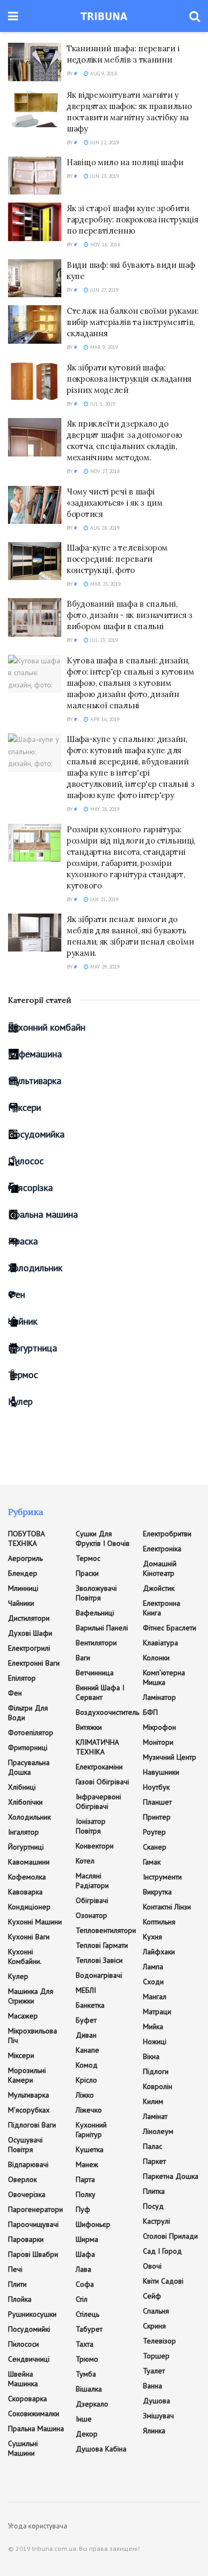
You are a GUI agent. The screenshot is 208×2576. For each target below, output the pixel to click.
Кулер (20, 1401)
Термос (23, 1375)
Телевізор (159, 2341)
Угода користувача (38, 2526)
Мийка (153, 2026)
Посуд (153, 2206)
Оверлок (22, 2179)
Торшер (156, 2356)
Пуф (83, 2209)
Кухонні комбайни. (25, 1956)
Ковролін (158, 2086)
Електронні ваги (34, 1663)
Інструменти (162, 1877)
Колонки (156, 1658)
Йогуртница (33, 1348)
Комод (87, 2065)
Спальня (156, 2311)
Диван (86, 2035)
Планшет (157, 1802)
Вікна (151, 2056)
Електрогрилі (29, 1648)
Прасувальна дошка (29, 1767)
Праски (87, 1573)
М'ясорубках (29, 2110)
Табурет (89, 2329)
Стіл (82, 2299)
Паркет (154, 2161)
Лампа (153, 1967)
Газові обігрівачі (102, 1782)
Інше (84, 2419)
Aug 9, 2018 (103, 74)
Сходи (153, 1982)
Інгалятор (23, 1832)
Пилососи (23, 2344)
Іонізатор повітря (91, 1826)
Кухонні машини (35, 1922)
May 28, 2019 (104, 809)
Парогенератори (35, 2209)
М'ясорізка (30, 1188)
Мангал (155, 1997)
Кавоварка (25, 1892)
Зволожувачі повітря (96, 1593)
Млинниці (23, 1588)
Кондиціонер (29, 1907)
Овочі (152, 2266)
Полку (86, 2194)
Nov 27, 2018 (104, 471)
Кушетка (90, 2149)
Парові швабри (33, 2254)
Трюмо (87, 2359)
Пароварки (26, 2239)
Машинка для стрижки (31, 1996)
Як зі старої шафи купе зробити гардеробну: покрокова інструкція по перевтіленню (132, 219)
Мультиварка (35, 1081)
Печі (15, 2269)
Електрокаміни (99, 1767)
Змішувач (158, 2416)
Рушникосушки (32, 2314)
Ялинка (154, 2431)
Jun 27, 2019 (103, 290)
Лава (83, 2269)
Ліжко (85, 2095)
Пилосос (26, 1161)
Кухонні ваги (29, 1937)
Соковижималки (34, 2413)
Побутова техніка (26, 1538)
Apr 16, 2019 (104, 719)
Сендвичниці (29, 2359)
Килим (153, 2101)
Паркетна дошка (171, 2176)
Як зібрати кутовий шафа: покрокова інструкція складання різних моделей (129, 379)
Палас (153, 2146)
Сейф (152, 2296)
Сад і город (162, 2251)
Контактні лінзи (167, 1907)
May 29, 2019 (104, 967)
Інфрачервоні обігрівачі (98, 1801)
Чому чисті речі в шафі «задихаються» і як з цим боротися (115, 503)
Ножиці (155, 2041)
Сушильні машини (23, 2448)
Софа (85, 2284)
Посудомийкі (29, 2329)
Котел (85, 1861)
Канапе (87, 2050)
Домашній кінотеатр (160, 1568)
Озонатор (91, 1915)
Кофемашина (35, 1054)
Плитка (154, 2191)
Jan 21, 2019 (103, 899)
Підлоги (156, 2071)
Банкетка (90, 2005)
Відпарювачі (28, 2164)
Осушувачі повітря (25, 2145)
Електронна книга (162, 1608)
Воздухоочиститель (107, 1712)
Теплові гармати (102, 1945)
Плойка (20, 2299)
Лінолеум (158, 2131)
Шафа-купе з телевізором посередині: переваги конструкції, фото (117, 559)
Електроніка (162, 1549)
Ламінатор (159, 1697)
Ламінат (155, 2116)
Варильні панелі (102, 1628)
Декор (87, 2434)
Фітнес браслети (170, 1628)
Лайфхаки (159, 1952)
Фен (17, 1294)
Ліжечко (89, 2110)
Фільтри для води (28, 1713)
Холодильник (35, 1268)
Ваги (83, 1658)
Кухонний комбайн (47, 1027)
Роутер (154, 1832)
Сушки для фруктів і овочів (103, 1538)
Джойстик (159, 1588)
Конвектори (95, 1846)
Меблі (86, 1990)
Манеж (87, 2164)
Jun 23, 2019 (104, 176)
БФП (150, 1712)
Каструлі (157, 2221)
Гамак (152, 1862)
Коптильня (159, 1922)
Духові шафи (30, 1633)
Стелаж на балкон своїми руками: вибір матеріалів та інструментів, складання (133, 322)
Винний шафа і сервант (100, 1692)
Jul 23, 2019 (103, 640)
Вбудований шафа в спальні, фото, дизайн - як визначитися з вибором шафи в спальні (130, 615)
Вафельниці (95, 1613)
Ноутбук (156, 1787)
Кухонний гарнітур (91, 2130)
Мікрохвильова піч (33, 2036)
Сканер (155, 1847)
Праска (23, 1241)
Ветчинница (95, 1673)
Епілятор (22, 1678)
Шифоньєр (93, 2224)
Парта (85, 2179)
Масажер (23, 2016)
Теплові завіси (99, 1960)
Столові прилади (170, 2236)
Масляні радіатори (92, 1881)
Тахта (85, 2344)
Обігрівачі (92, 1900)
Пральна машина (43, 1214)
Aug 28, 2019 (104, 528)
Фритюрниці (28, 1747)
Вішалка (89, 2389)
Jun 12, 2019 (104, 142)
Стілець (87, 2314)
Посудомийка (36, 1134)
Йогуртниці (26, 1847)
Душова (157, 2401)
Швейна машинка (23, 2379)
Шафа (85, 2254)
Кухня (153, 1937)
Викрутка (157, 1892)
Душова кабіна (101, 2449)
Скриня (154, 2326)
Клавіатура (161, 1643)
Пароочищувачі (33, 2224)
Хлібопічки (25, 1802)
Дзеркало (92, 2404)
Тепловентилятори (106, 1930)
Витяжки (89, 1727)
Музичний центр (170, 1757)
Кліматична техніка (97, 1747)
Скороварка (27, 2399)
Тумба (86, 2374)
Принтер (157, 1817)
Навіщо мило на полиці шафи (125, 162)
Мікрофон (159, 1727)
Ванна (153, 2386)
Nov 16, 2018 (104, 245)
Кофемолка (27, 1877)
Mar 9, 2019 (103, 347)
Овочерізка (27, 2194)
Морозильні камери (27, 2075)
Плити (17, 2284)
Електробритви (167, 1534)
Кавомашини (29, 1862)
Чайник (23, 1321)
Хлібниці (22, 1787)
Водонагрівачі (99, 1975)
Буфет (86, 2020)
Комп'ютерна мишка (164, 1677)
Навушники (161, 1772)
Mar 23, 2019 (105, 584)
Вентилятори (96, 1643)
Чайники (21, 1603)
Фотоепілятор (31, 1732)
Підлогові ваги (32, 2125)
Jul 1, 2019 (102, 404)
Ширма (87, 2239)
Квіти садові (163, 2281)
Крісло (86, 2080)
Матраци (157, 2012)
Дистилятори (29, 1618)
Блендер (23, 1573)
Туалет (154, 2371)
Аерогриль (25, 1558)
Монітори (158, 1742)
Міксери (25, 1107)
